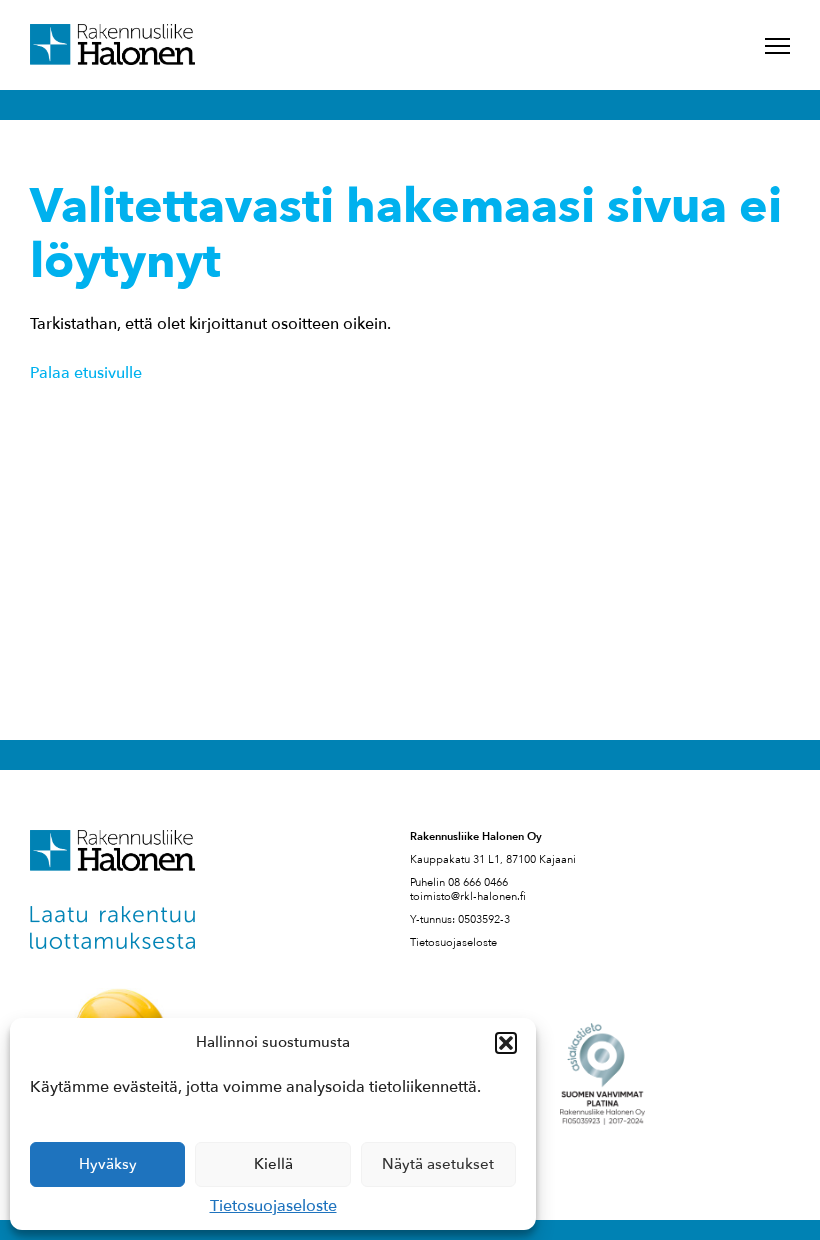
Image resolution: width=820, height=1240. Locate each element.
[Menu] (777, 46)
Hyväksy (108, 1164)
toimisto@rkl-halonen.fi (468, 896)
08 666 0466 (478, 882)
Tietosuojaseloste (273, 1206)
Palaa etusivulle (86, 373)
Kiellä (273, 1164)
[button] (506, 1043)
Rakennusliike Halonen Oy (112, 44)
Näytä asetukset (438, 1164)
